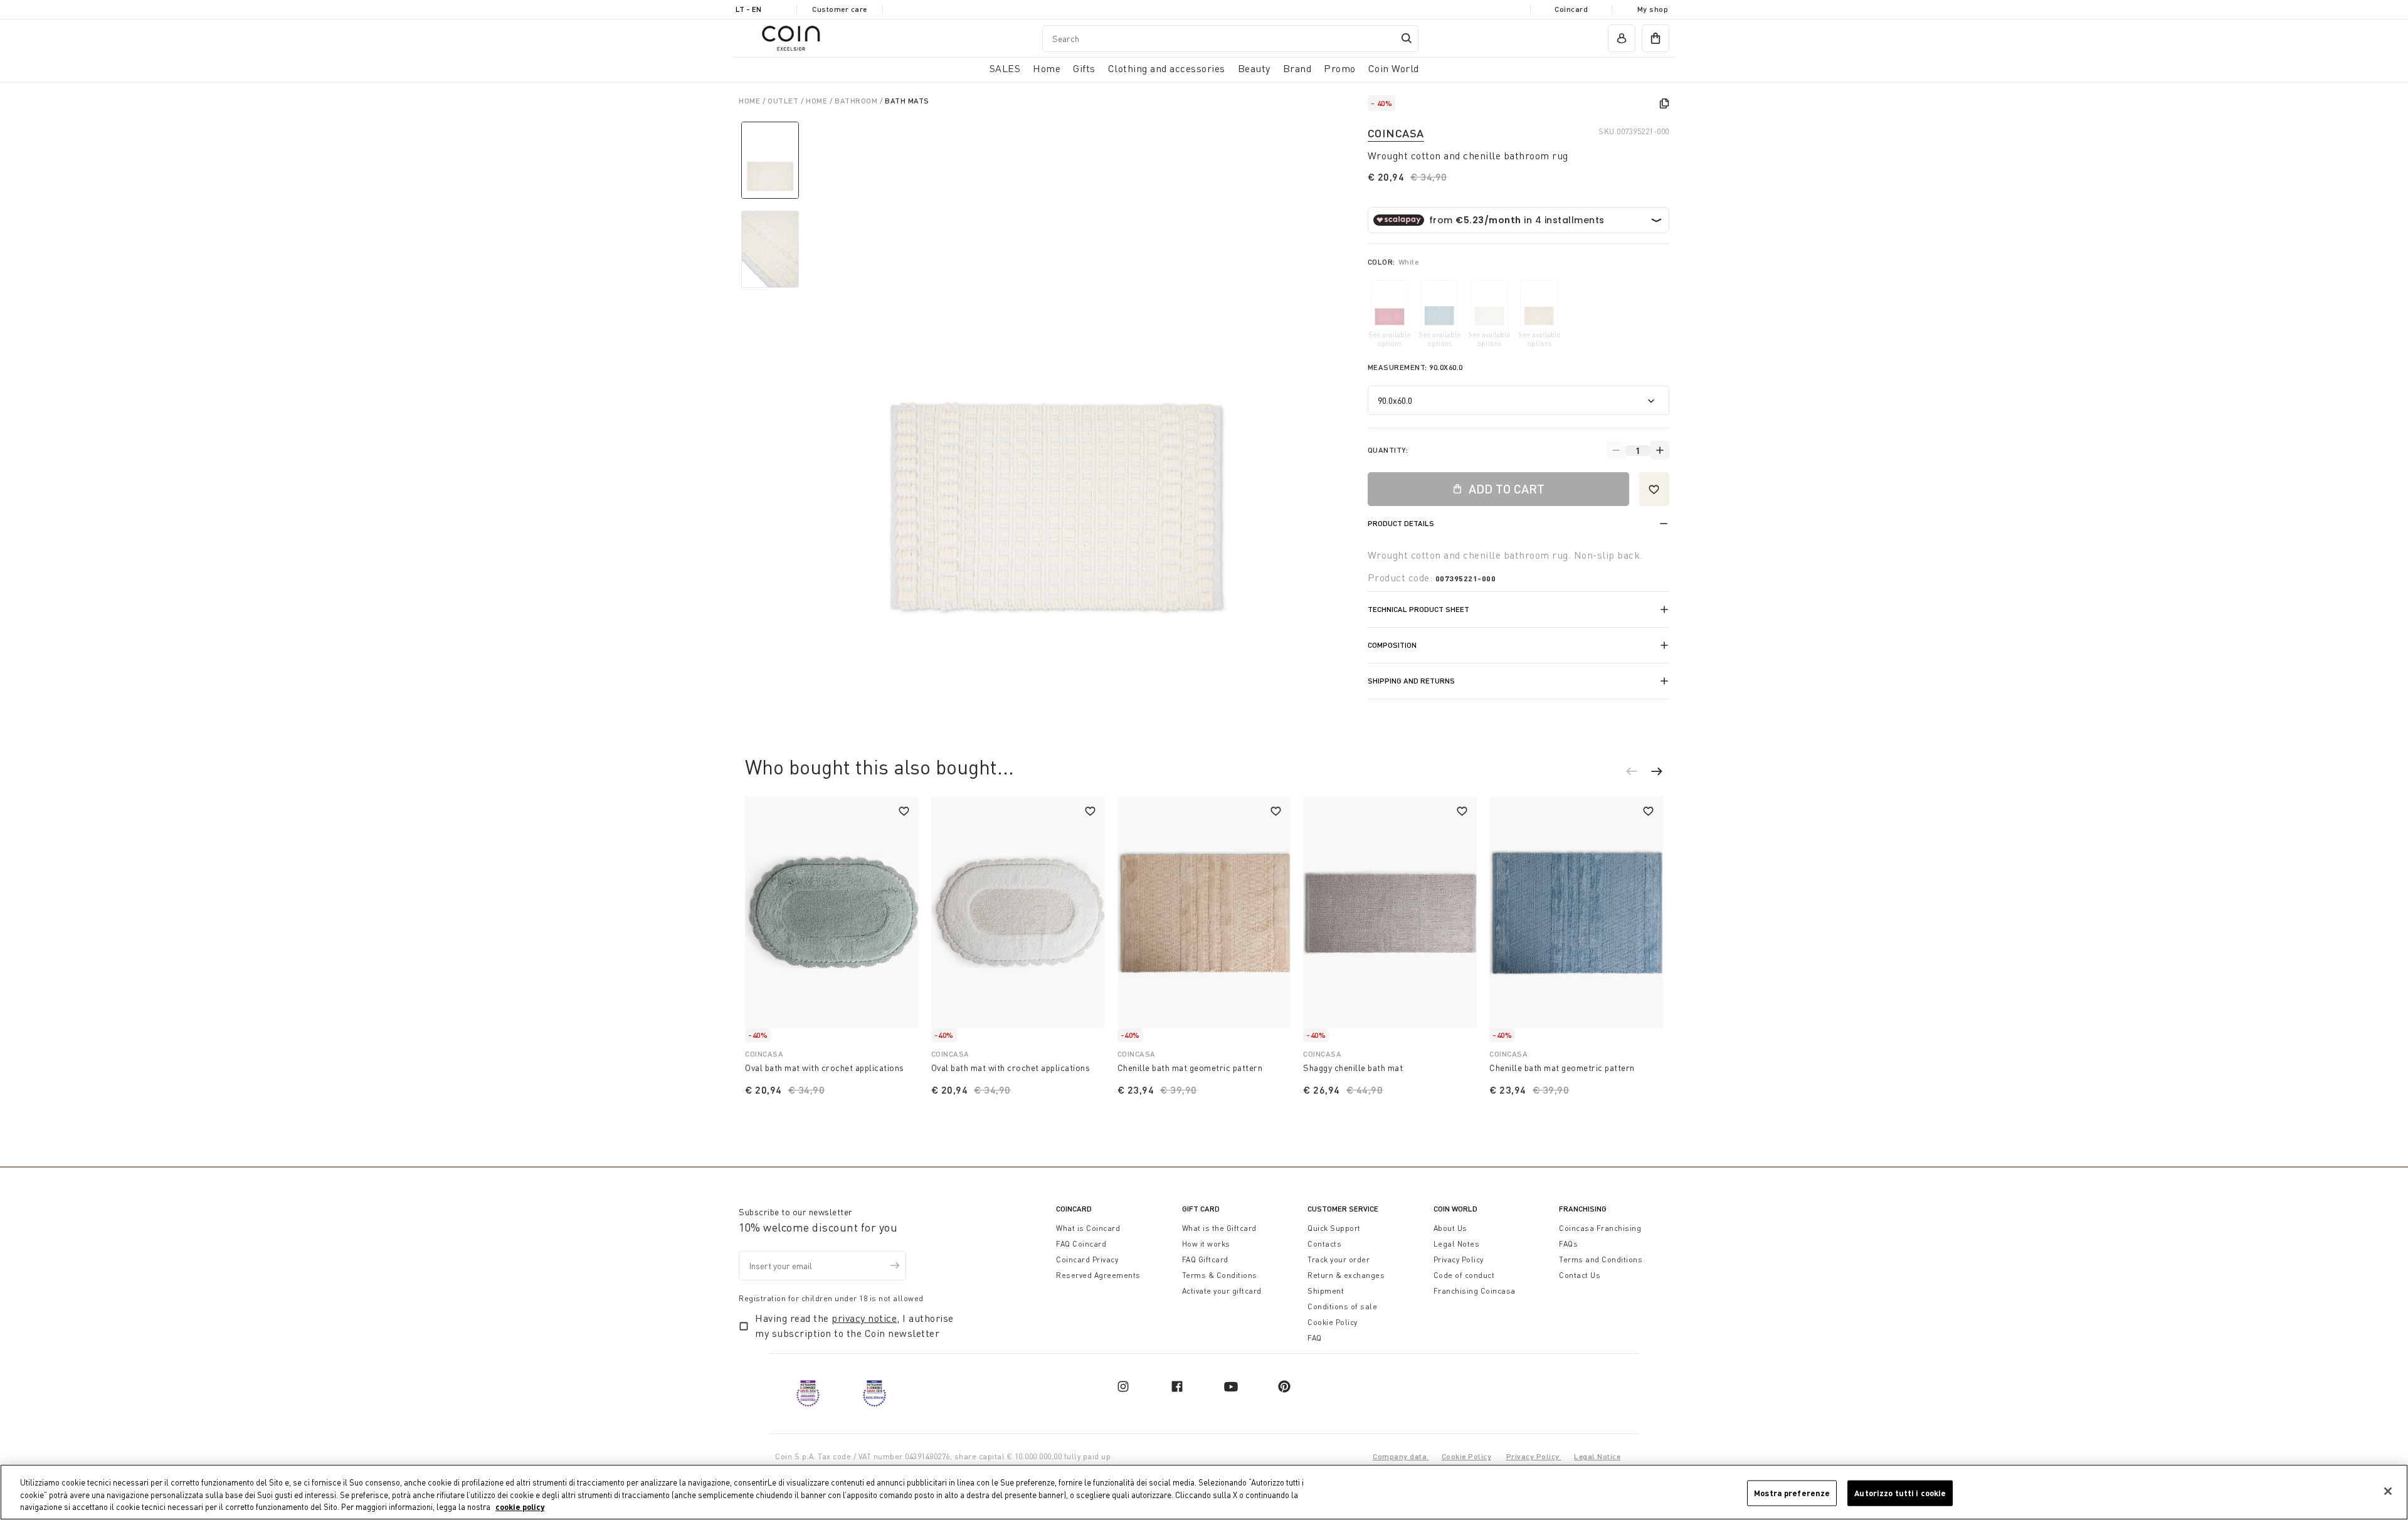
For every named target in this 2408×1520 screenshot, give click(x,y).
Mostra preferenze (1792, 1492)
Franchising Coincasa (1475, 1291)
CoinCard (1074, 1209)
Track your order (1339, 1259)
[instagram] (1123, 1386)
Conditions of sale (1342, 1306)
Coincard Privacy (1087, 1259)
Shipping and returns (1411, 681)
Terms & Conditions (1220, 1275)
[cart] (1655, 38)
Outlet (784, 101)
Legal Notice (1597, 1456)
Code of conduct (1464, 1275)
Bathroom (857, 101)
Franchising (1583, 1209)
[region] (1204, 1492)
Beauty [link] (1254, 68)
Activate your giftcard (1222, 1291)
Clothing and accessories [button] (1167, 68)
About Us (1450, 1228)
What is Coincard (1088, 1228)
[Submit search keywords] (1407, 38)
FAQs (1568, 1244)
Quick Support (1334, 1228)
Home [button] (1047, 68)
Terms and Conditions (1601, 1259)
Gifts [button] (1084, 68)
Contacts (1324, 1244)
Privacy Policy (1459, 1259)
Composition (1392, 645)
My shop (1653, 9)
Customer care (840, 9)
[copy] (1664, 103)
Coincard (1571, 9)
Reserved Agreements (1098, 1275)
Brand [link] (1297, 68)
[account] (1622, 38)
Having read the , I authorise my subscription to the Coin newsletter (854, 1326)
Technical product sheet (1418, 609)
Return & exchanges (1346, 1275)
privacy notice (864, 1318)
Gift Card (1201, 1209)
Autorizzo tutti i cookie (1900, 1492)
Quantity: (1388, 450)
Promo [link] (1340, 68)
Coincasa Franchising (1600, 1228)
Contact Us (1580, 1275)
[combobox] (1230, 39)
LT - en (748, 9)
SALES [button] (1005, 68)
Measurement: (1415, 367)
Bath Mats (907, 101)
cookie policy (520, 1507)
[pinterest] (1284, 1386)
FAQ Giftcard (1205, 1259)
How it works (1206, 1244)
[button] (1638, 773)
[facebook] (1177, 1386)
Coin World (1455, 1209)
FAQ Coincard (1081, 1244)
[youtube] (1231, 1386)
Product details (1401, 523)
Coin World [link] (1394, 68)
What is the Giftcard (1219, 1228)
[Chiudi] (2388, 1491)
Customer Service (1343, 1209)
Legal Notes (1457, 1244)
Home (751, 101)
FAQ (1315, 1338)
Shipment (1326, 1291)
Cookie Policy (1333, 1322)
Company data (1401, 1456)
